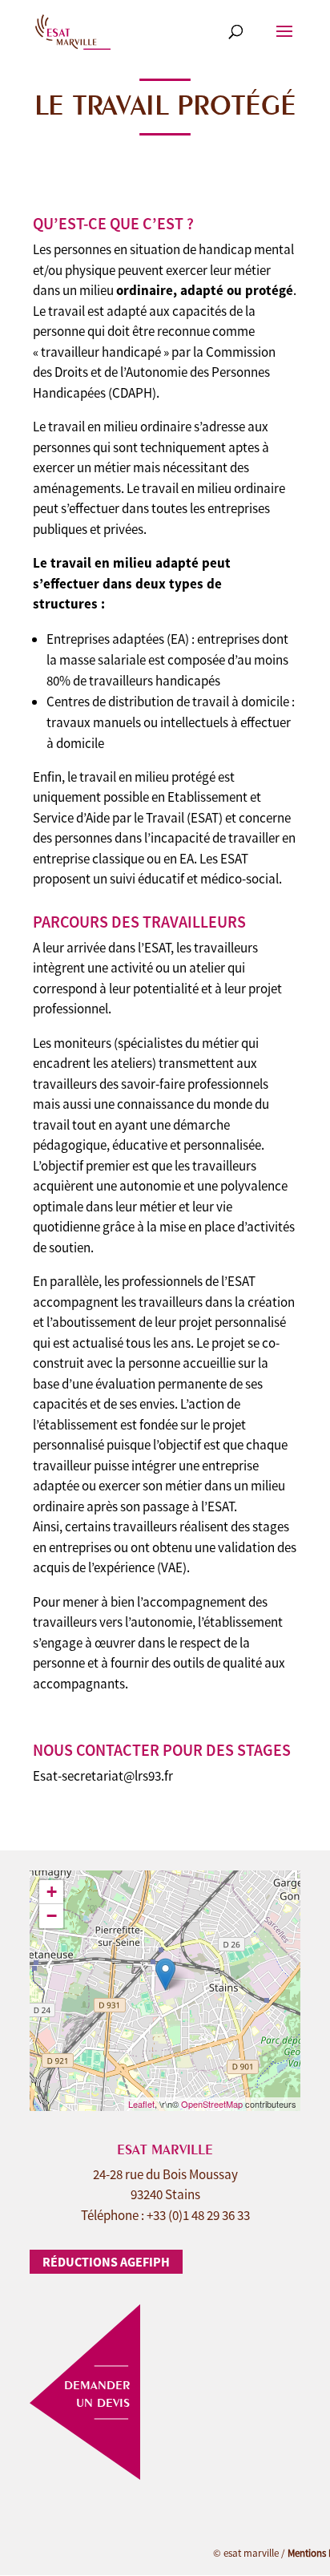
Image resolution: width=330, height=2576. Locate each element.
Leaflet (141, 2104)
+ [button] (52, 1892)
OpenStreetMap (212, 2104)
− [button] (52, 1916)
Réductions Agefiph (106, 2262)
